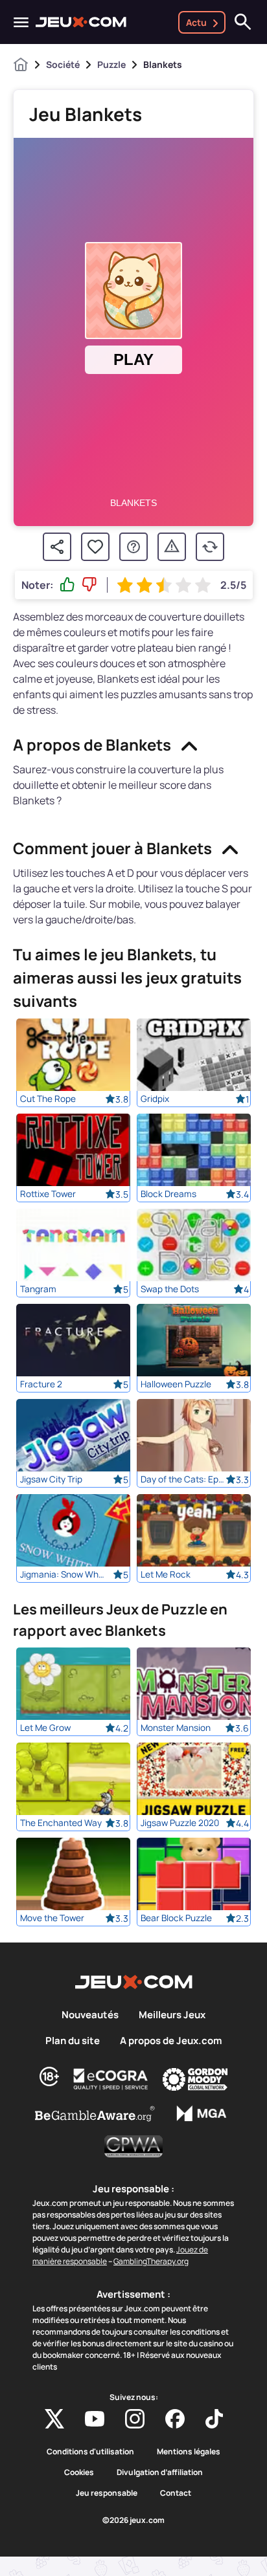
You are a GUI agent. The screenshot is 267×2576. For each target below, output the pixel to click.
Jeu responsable (107, 2493)
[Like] (67, 585)
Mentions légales (189, 2452)
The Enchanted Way (61, 1823)
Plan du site (73, 2041)
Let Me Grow (45, 1728)
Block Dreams (168, 1194)
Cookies (79, 2472)
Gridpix (155, 1099)
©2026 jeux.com (133, 2520)
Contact (176, 2493)
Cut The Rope (48, 1099)
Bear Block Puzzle (176, 1918)
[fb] (175, 2419)
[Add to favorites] (95, 547)
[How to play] (133, 547)
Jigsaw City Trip (51, 1479)
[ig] (135, 2419)
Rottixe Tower (48, 1194)
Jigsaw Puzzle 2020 (180, 1823)
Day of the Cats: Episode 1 (183, 1479)
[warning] (172, 547)
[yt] (95, 2419)
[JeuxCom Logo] (81, 22)
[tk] (214, 2419)
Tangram (38, 1289)
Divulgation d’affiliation (160, 2472)
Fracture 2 (41, 1384)
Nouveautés (90, 2015)
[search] (243, 22)
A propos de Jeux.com (171, 2041)
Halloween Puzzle (176, 1384)
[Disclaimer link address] (111, 2079)
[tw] (54, 2419)
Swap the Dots (170, 1289)
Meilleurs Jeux (172, 2015)
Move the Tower (52, 1918)
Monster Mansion (176, 1728)
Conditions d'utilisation (90, 2452)
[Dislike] (89, 585)
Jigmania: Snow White (63, 1574)
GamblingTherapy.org (151, 2261)
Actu (196, 22)
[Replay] (210, 547)
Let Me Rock (166, 1574)
